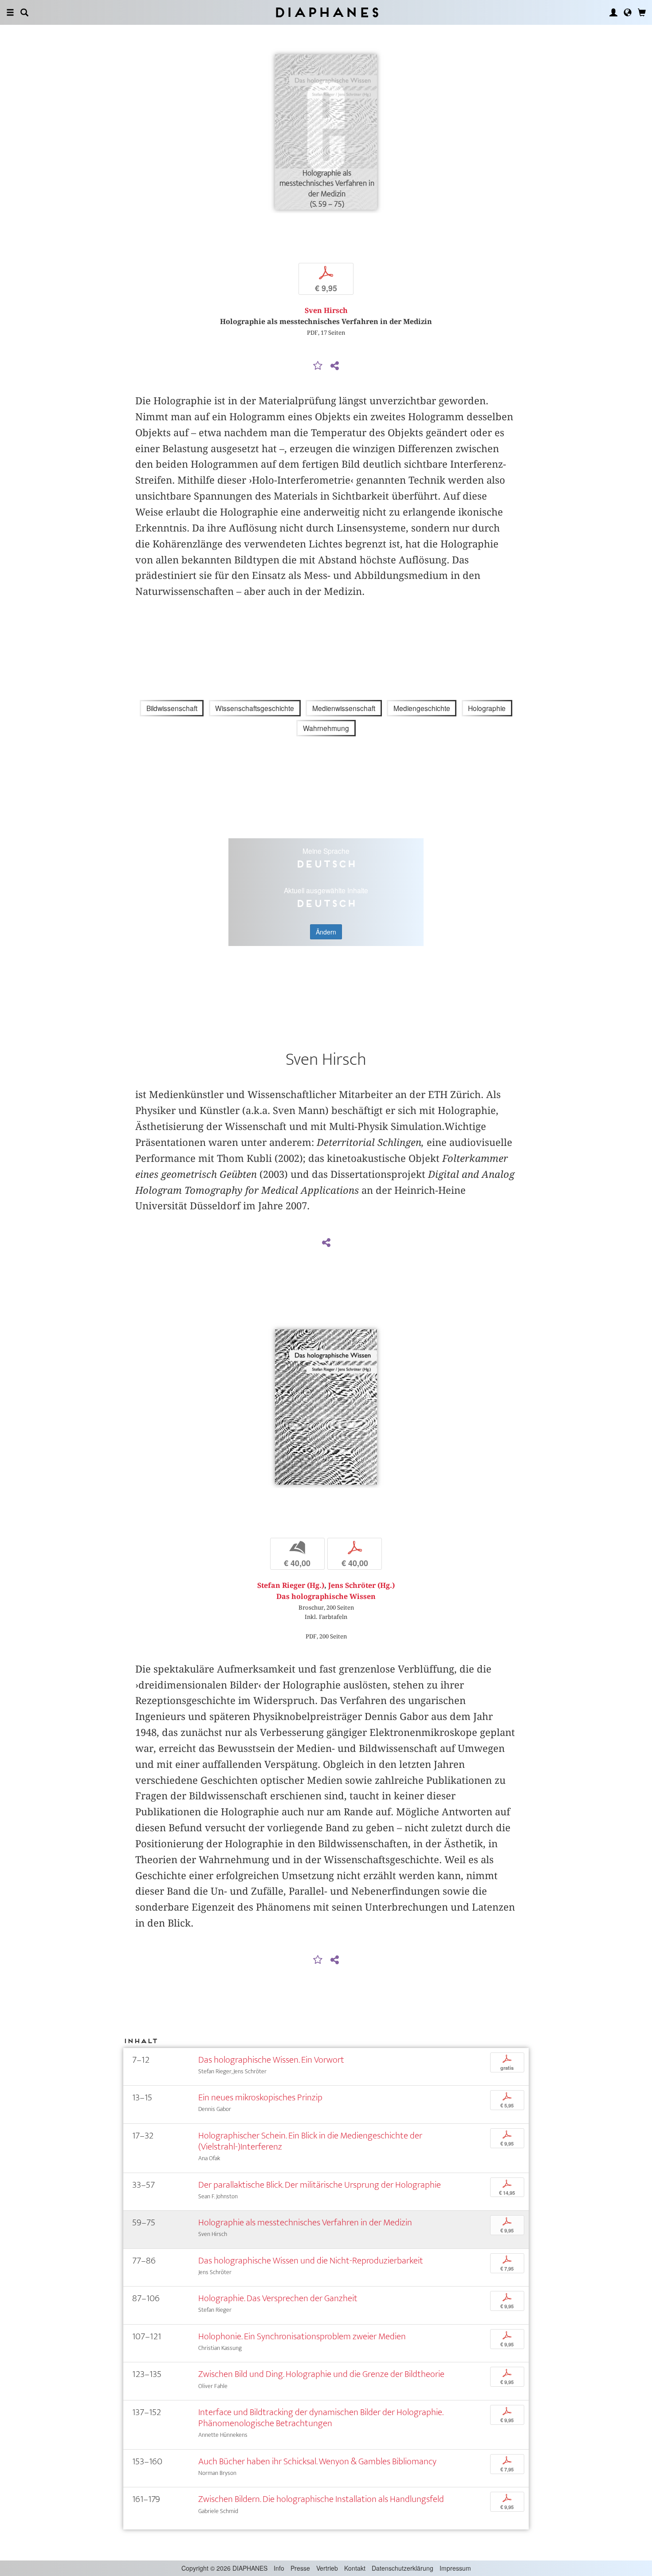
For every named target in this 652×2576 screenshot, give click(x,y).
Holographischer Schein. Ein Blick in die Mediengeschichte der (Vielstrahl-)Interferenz (310, 2141)
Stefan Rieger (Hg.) (291, 1585)
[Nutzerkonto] (613, 12)
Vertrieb (327, 2568)
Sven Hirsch (326, 311)
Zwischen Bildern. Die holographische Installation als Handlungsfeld (321, 2499)
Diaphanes (326, 12)
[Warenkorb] (642, 12)
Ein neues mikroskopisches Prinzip (260, 2097)
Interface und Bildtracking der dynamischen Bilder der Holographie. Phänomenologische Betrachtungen (321, 2418)
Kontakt (355, 2568)
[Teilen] (334, 366)
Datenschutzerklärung (403, 2568)
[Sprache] (628, 12)
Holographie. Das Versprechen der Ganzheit (278, 2298)
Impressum (455, 2568)
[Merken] (318, 366)
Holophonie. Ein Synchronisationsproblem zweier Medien (302, 2336)
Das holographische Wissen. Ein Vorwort (271, 2060)
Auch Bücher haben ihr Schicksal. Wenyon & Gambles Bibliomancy (317, 2461)
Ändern (326, 932)
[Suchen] (24, 12)
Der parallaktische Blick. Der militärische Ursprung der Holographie (320, 2185)
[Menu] (10, 12)
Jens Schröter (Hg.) (361, 1585)
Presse (300, 2568)
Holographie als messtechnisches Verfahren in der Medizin (305, 2222)
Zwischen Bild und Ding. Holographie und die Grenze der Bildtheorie (321, 2374)
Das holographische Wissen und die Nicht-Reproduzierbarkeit (311, 2261)
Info (279, 2568)
